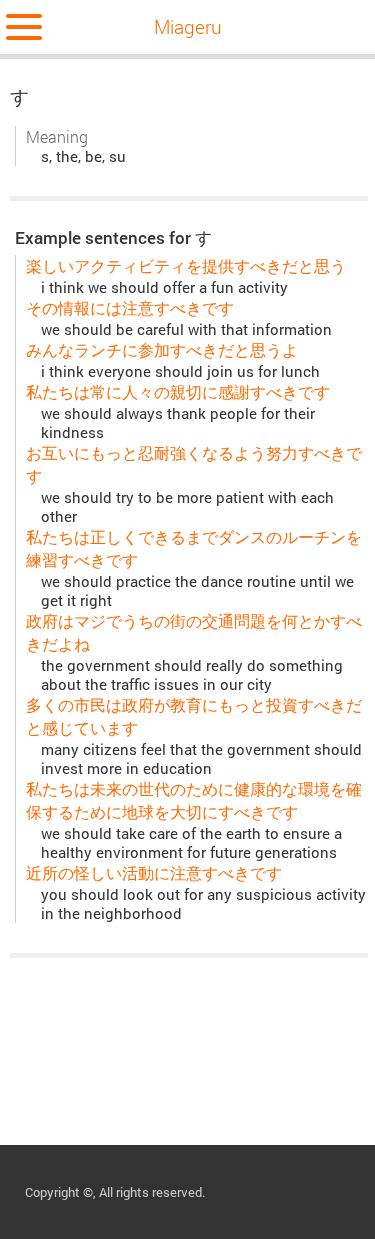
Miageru (188, 26)
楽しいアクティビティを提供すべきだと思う (186, 265)
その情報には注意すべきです (130, 307)
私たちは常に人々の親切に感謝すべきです (178, 391)
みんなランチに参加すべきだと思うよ (162, 349)
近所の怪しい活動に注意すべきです (154, 872)
